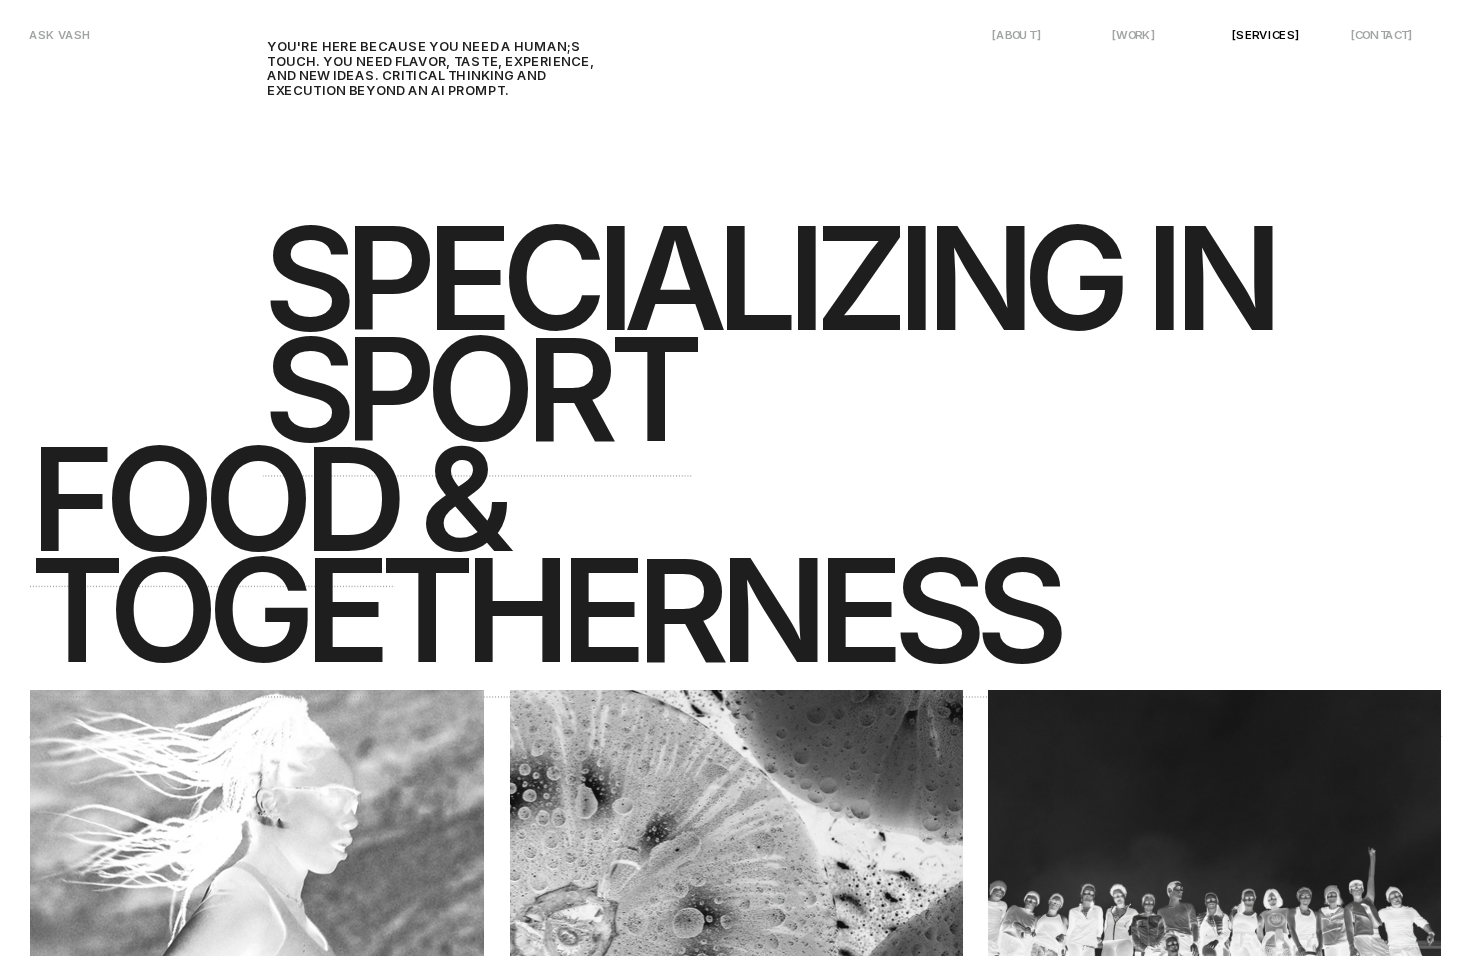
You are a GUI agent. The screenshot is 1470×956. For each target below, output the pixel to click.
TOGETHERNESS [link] (543, 610)
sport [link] (477, 388)
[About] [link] (1016, 35)
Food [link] (212, 499)
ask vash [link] (60, 35)
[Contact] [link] (1382, 35)
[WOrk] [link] (1133, 35)
